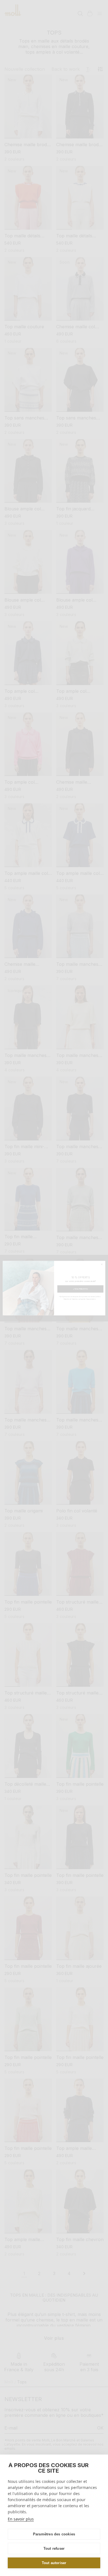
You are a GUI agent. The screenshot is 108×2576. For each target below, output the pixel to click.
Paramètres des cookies (54, 2534)
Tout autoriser (54, 2563)
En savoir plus (21, 2519)
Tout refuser (54, 2549)
